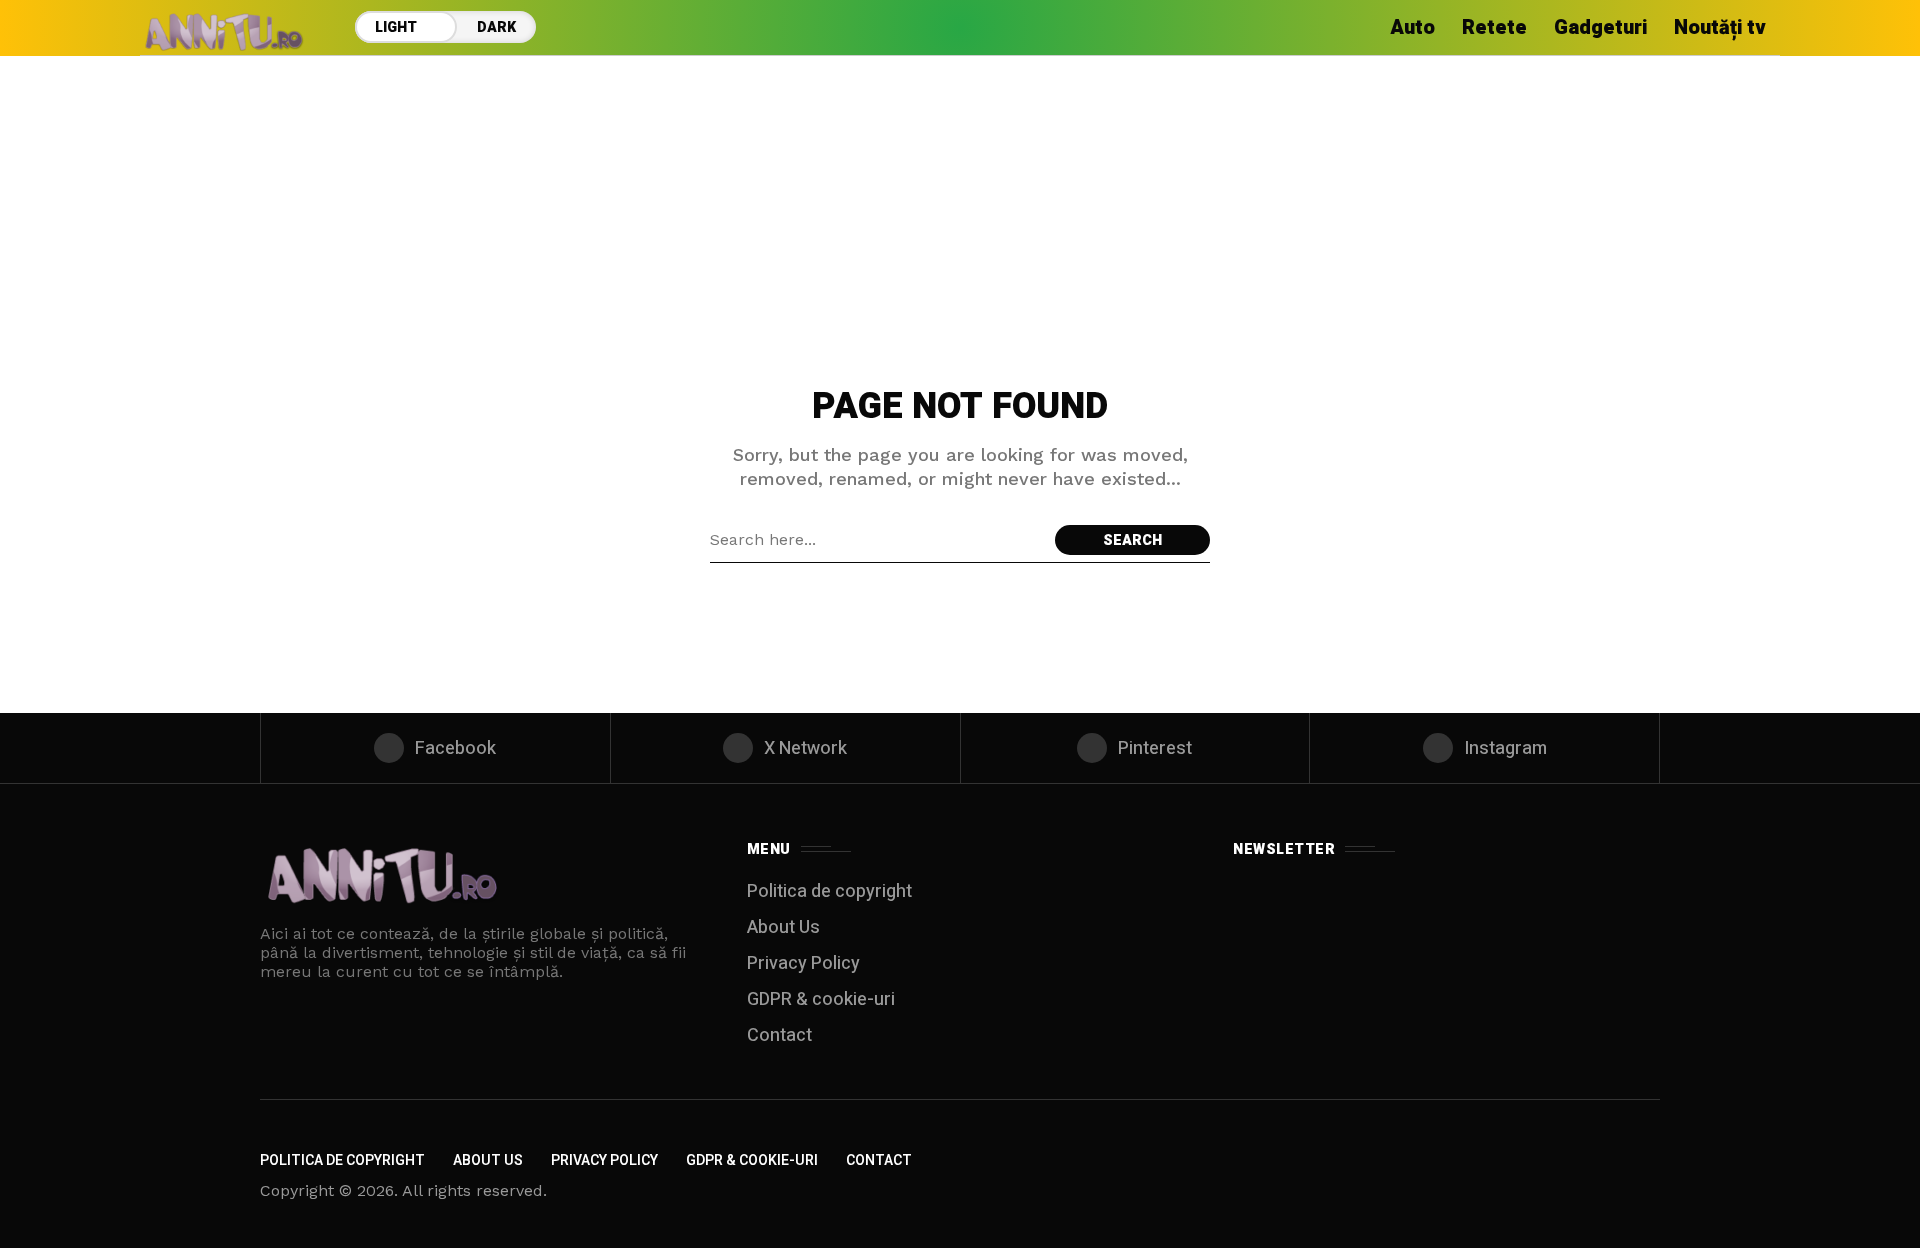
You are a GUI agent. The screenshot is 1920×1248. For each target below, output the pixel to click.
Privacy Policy (803, 963)
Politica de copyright (829, 891)
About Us (783, 927)
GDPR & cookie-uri (821, 999)
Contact (779, 1035)
